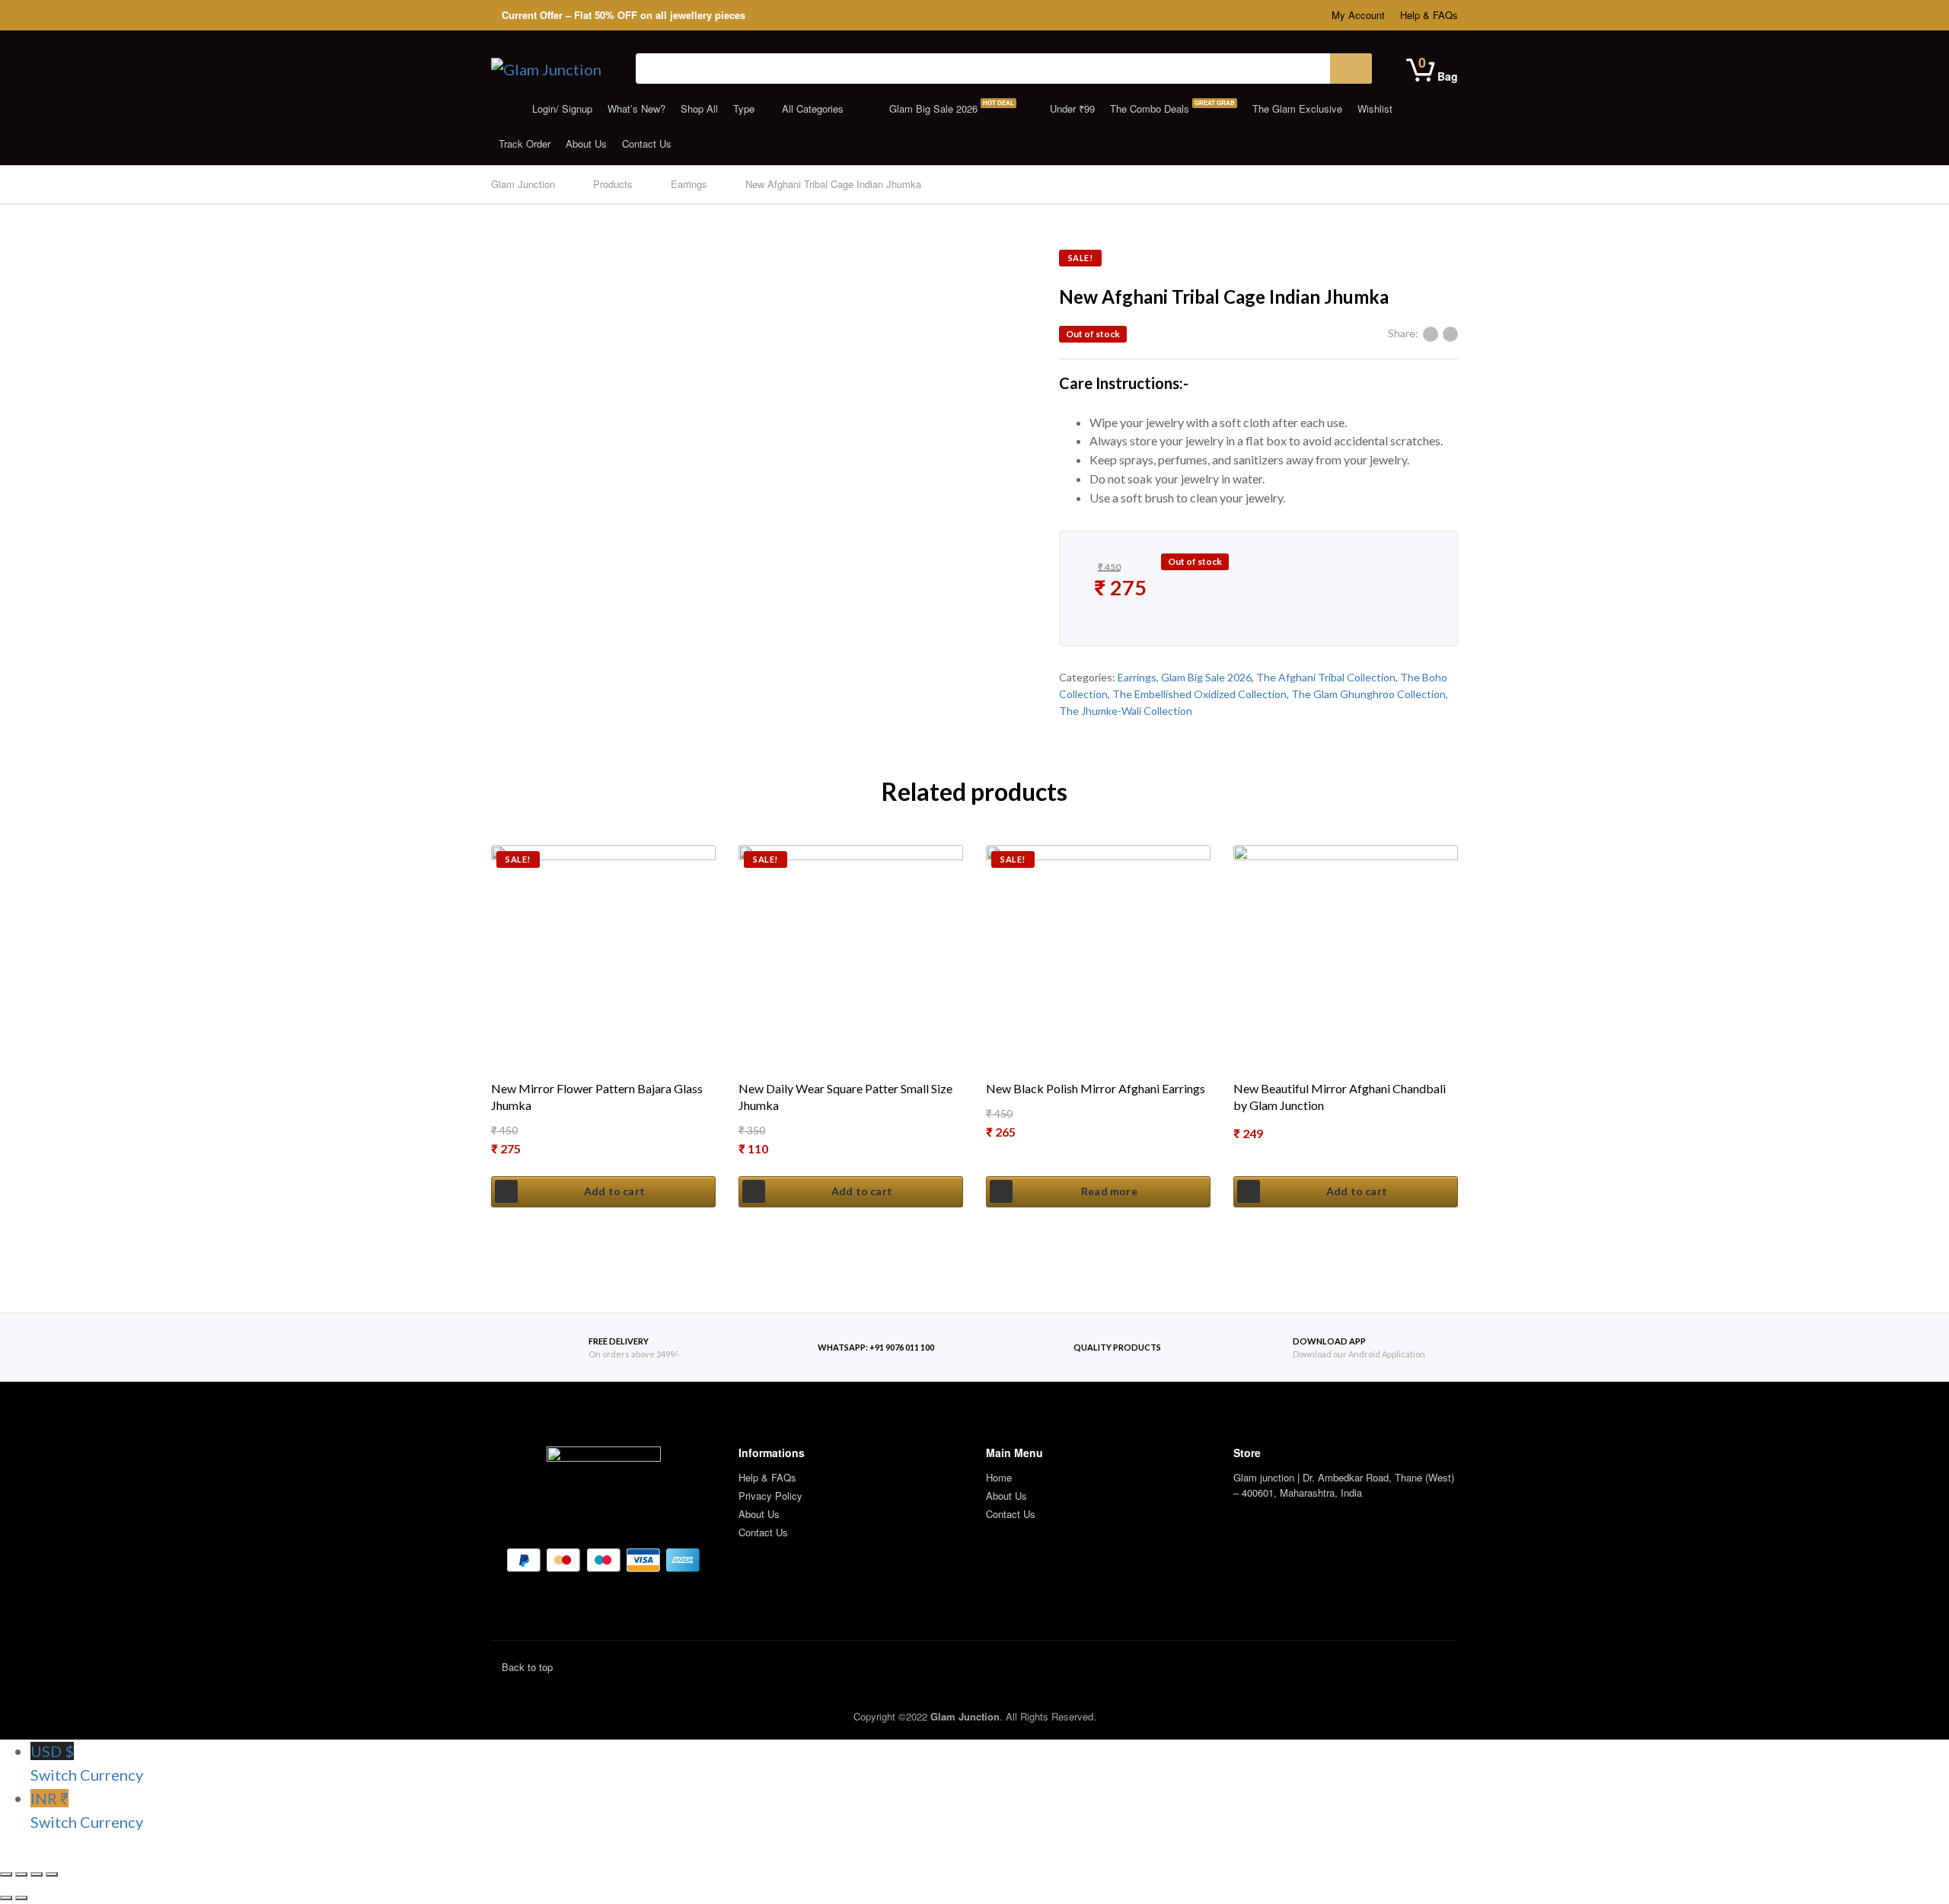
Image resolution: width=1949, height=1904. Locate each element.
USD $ (87, 1763)
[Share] (21, 1874)
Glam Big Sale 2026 (950, 107)
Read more (1109, 1191)
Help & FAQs (1429, 15)
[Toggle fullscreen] (37, 1874)
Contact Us (647, 144)
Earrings (1137, 677)
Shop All (699, 108)
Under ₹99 (1071, 108)
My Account (1358, 15)
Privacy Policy (770, 1496)
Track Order (525, 144)
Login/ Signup (561, 108)
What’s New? (636, 108)
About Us (586, 144)
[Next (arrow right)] (21, 1898)
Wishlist (1375, 108)
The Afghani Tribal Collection (1326, 677)
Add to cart (614, 1191)
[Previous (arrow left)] (6, 1898)
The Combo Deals (1172, 107)
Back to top (526, 1667)
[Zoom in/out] (52, 1874)
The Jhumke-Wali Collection (1126, 711)
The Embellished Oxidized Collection (1199, 694)
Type (744, 108)
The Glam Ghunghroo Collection (1368, 694)
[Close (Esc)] (6, 1874)
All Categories (813, 108)
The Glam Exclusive (1297, 108)
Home (999, 1477)
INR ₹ (87, 1810)
